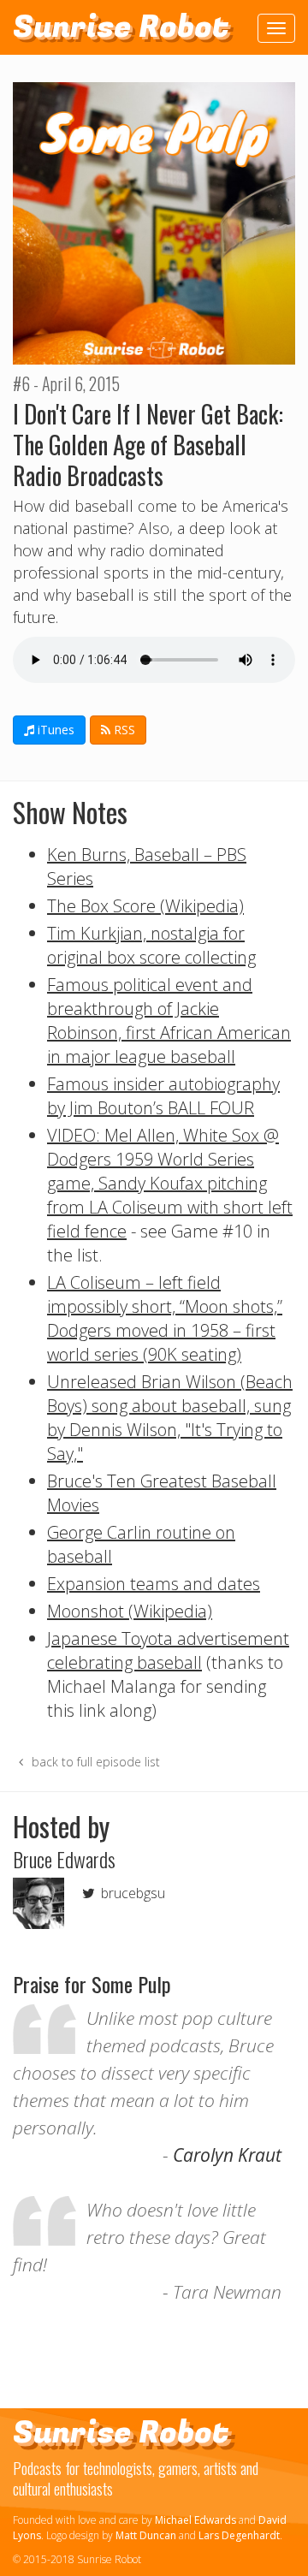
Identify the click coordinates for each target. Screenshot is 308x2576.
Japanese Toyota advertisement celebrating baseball (168, 1650)
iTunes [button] (54, 730)
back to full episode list (94, 1762)
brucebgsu (131, 1893)
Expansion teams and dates (154, 1584)
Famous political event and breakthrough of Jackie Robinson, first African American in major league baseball (169, 1021)
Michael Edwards (195, 2520)
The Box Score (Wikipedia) (145, 906)
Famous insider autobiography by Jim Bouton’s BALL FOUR (163, 1096)
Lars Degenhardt (239, 2535)
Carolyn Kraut (227, 2155)
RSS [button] (123, 730)
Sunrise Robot (121, 27)
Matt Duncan (146, 2535)
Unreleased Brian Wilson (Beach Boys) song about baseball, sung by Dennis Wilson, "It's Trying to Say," (170, 1418)
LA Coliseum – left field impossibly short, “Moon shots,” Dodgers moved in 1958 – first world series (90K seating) (165, 1318)
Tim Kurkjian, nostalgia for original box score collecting (151, 945)
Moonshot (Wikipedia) (130, 1611)
